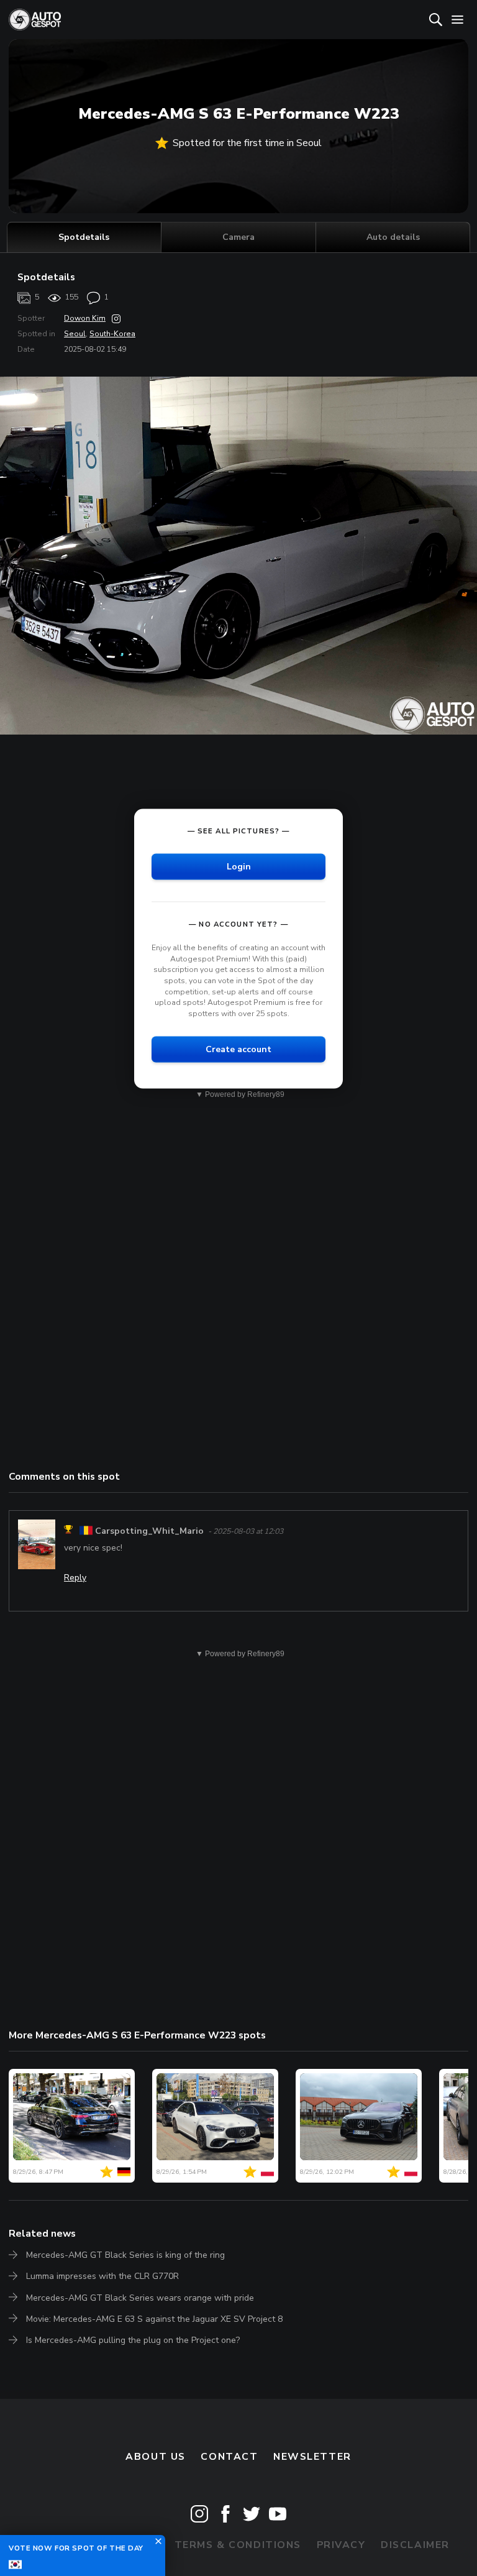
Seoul (75, 334)
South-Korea (112, 334)
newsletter (312, 2457)
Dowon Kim (85, 318)
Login (239, 867)
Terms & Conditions (238, 2545)
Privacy (341, 2545)
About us (156, 2457)
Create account (238, 1049)
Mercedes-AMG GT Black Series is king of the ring (125, 2255)
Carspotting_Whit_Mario (149, 1531)
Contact (229, 2457)
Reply (75, 1578)
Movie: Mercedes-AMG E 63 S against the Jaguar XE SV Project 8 (154, 2319)
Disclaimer (415, 2545)
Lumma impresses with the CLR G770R (102, 2276)
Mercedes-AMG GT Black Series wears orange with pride (140, 2298)
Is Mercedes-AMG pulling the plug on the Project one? (133, 2340)
